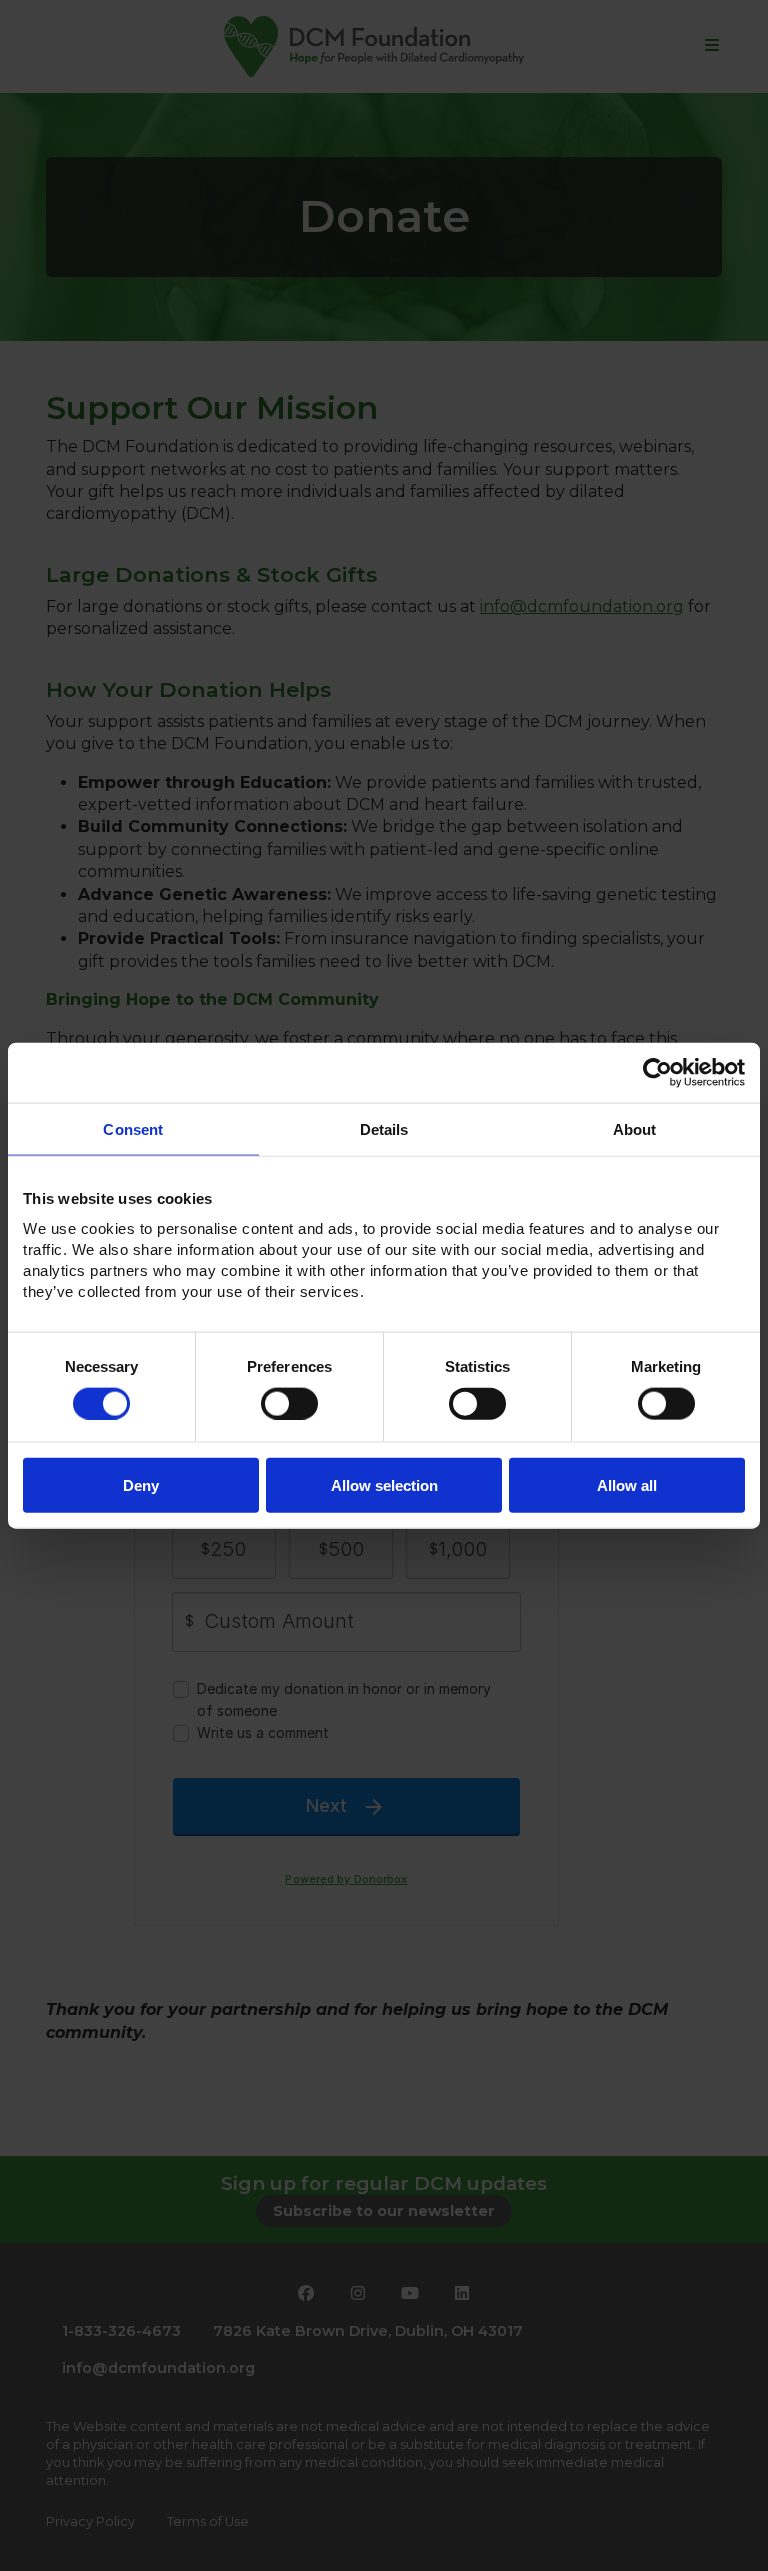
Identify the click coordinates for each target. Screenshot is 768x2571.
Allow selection (384, 1485)
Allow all (627, 1485)
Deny (141, 1485)
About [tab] (635, 1128)
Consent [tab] (133, 1128)
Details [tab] (384, 1128)
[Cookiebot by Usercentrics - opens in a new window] (657, 1072)
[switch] (289, 1403)
